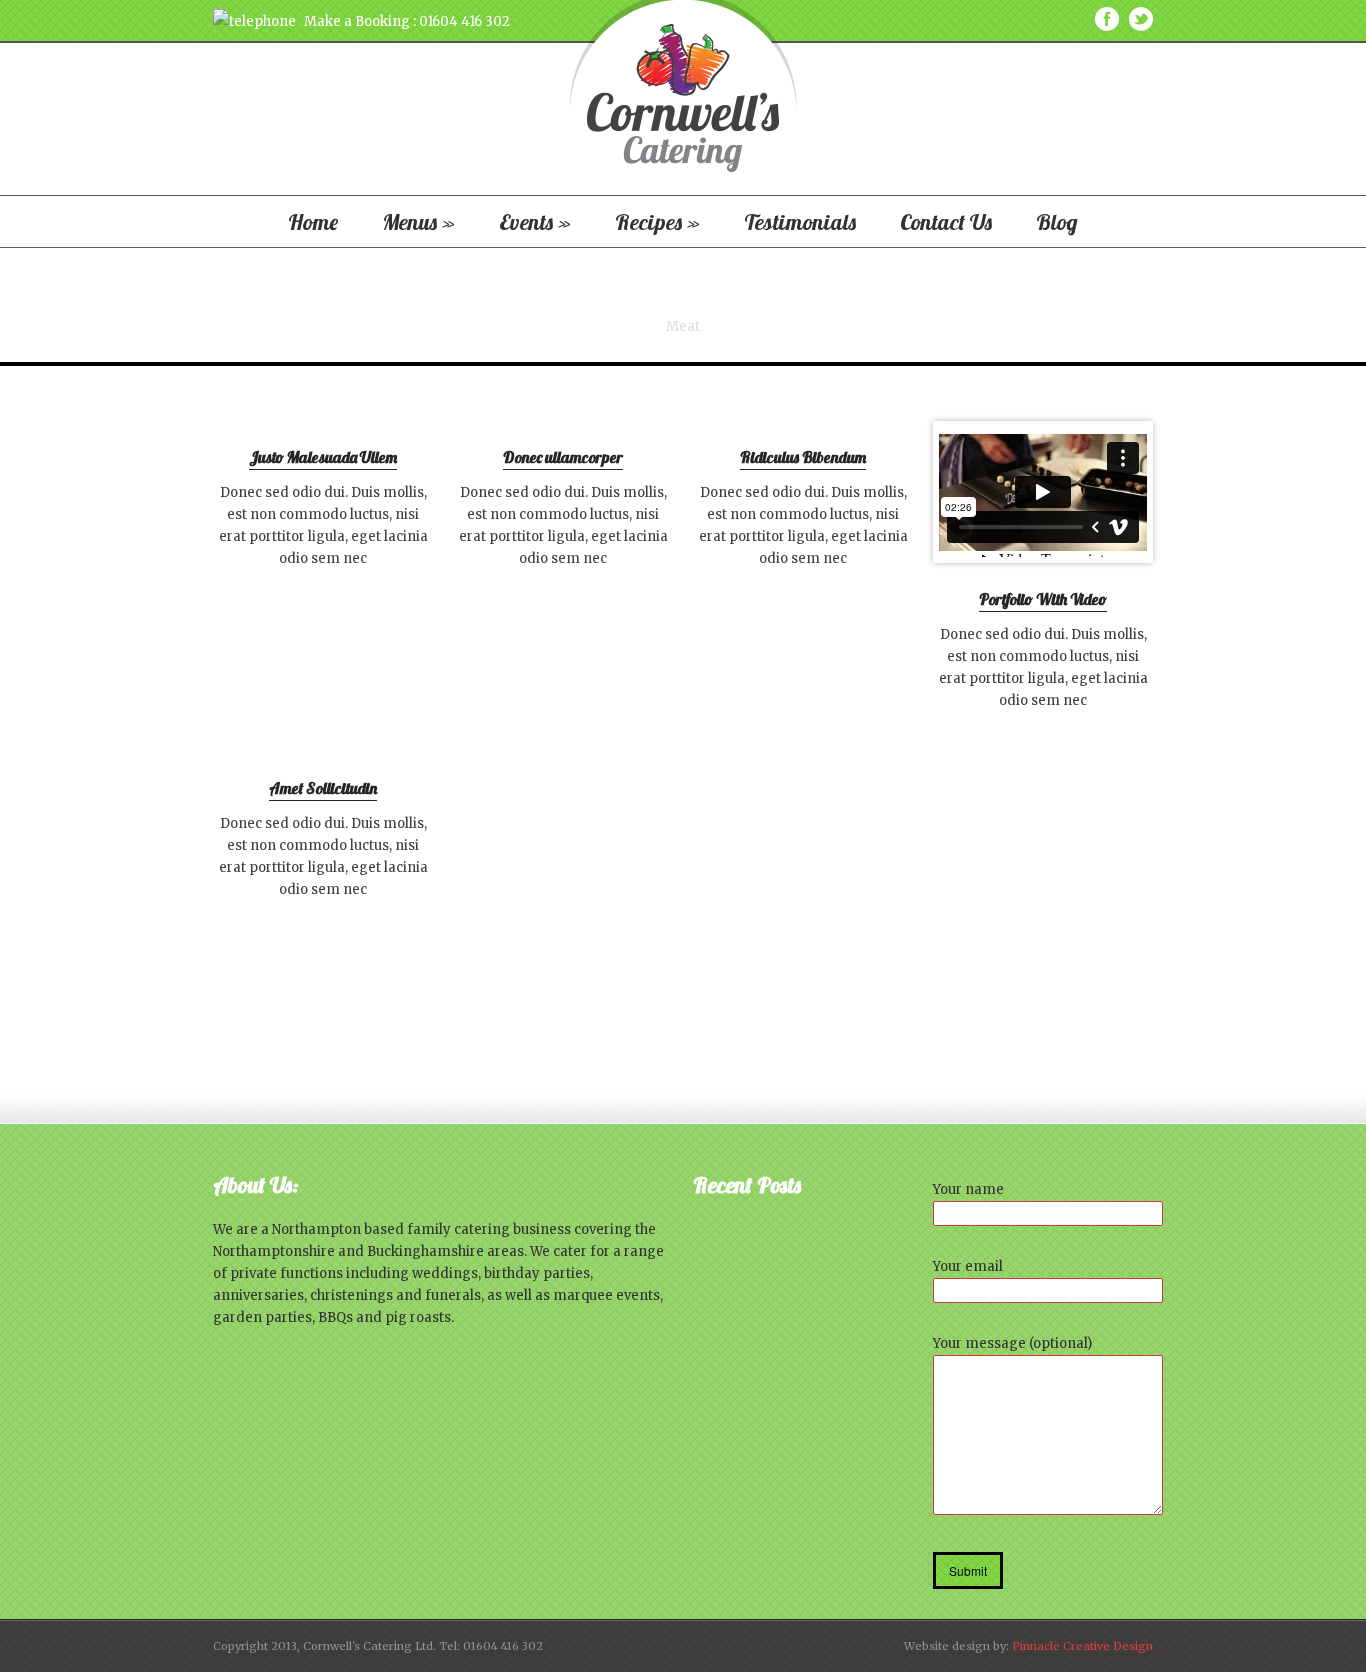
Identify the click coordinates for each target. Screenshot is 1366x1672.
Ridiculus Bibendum (803, 458)
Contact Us (946, 222)
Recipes (657, 222)
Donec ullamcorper (563, 458)
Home (313, 222)
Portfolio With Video (1043, 600)
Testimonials (800, 222)
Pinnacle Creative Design (1082, 1646)
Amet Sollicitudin (323, 789)
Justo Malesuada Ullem (323, 458)
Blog (1057, 222)
